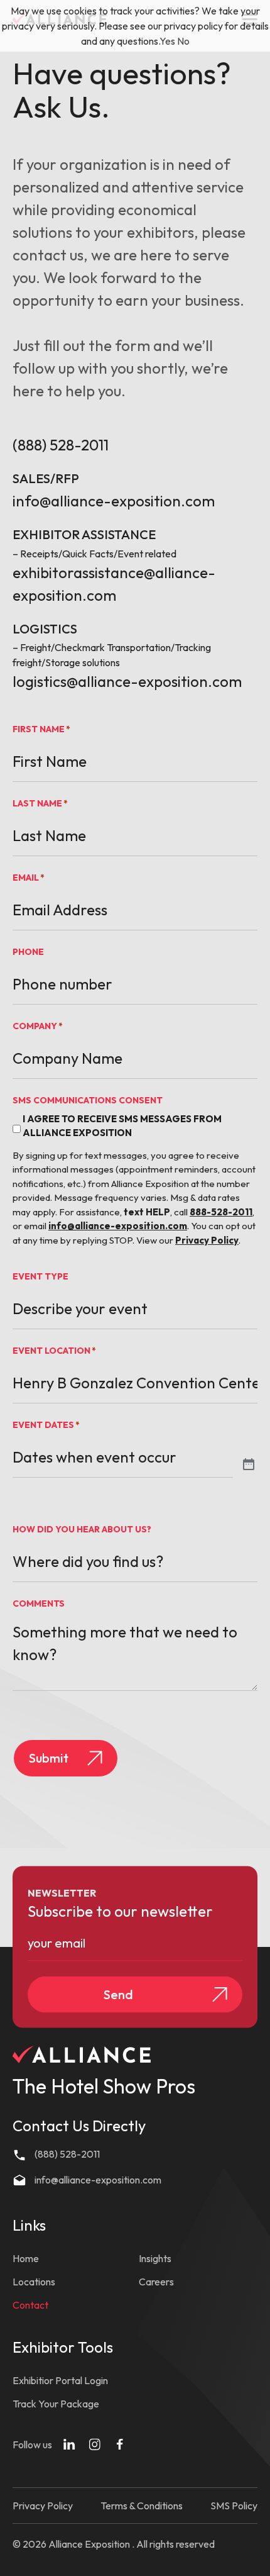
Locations (34, 2282)
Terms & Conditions (142, 2506)
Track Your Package (56, 2404)
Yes (167, 41)
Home (26, 2258)
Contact (30, 2305)
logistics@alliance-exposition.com (127, 681)
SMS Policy (234, 2506)
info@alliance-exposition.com (114, 501)
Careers (156, 2282)
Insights (155, 2258)
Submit (49, 1758)
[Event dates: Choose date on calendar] (249, 1465)
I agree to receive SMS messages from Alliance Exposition (122, 1126)
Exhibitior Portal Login (60, 2380)
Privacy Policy (43, 2506)
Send (118, 1994)
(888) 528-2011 (61, 445)
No (183, 41)
